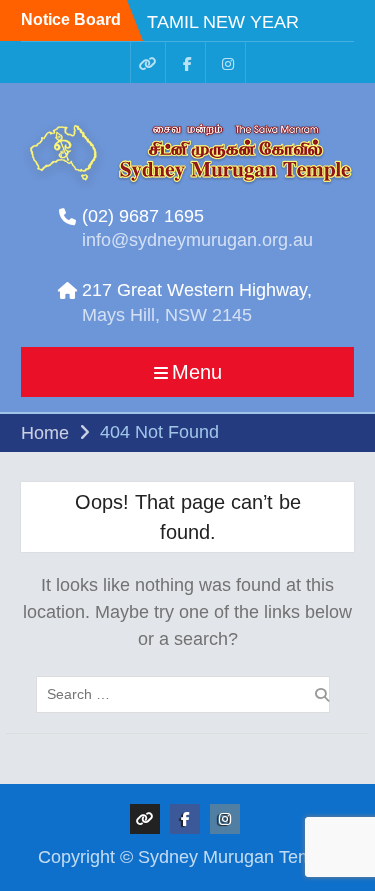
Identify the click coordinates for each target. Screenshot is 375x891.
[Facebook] (188, 62)
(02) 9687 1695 (143, 216)
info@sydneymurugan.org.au (197, 240)
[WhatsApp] (148, 62)
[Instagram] (228, 62)
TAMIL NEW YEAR (223, 22)
